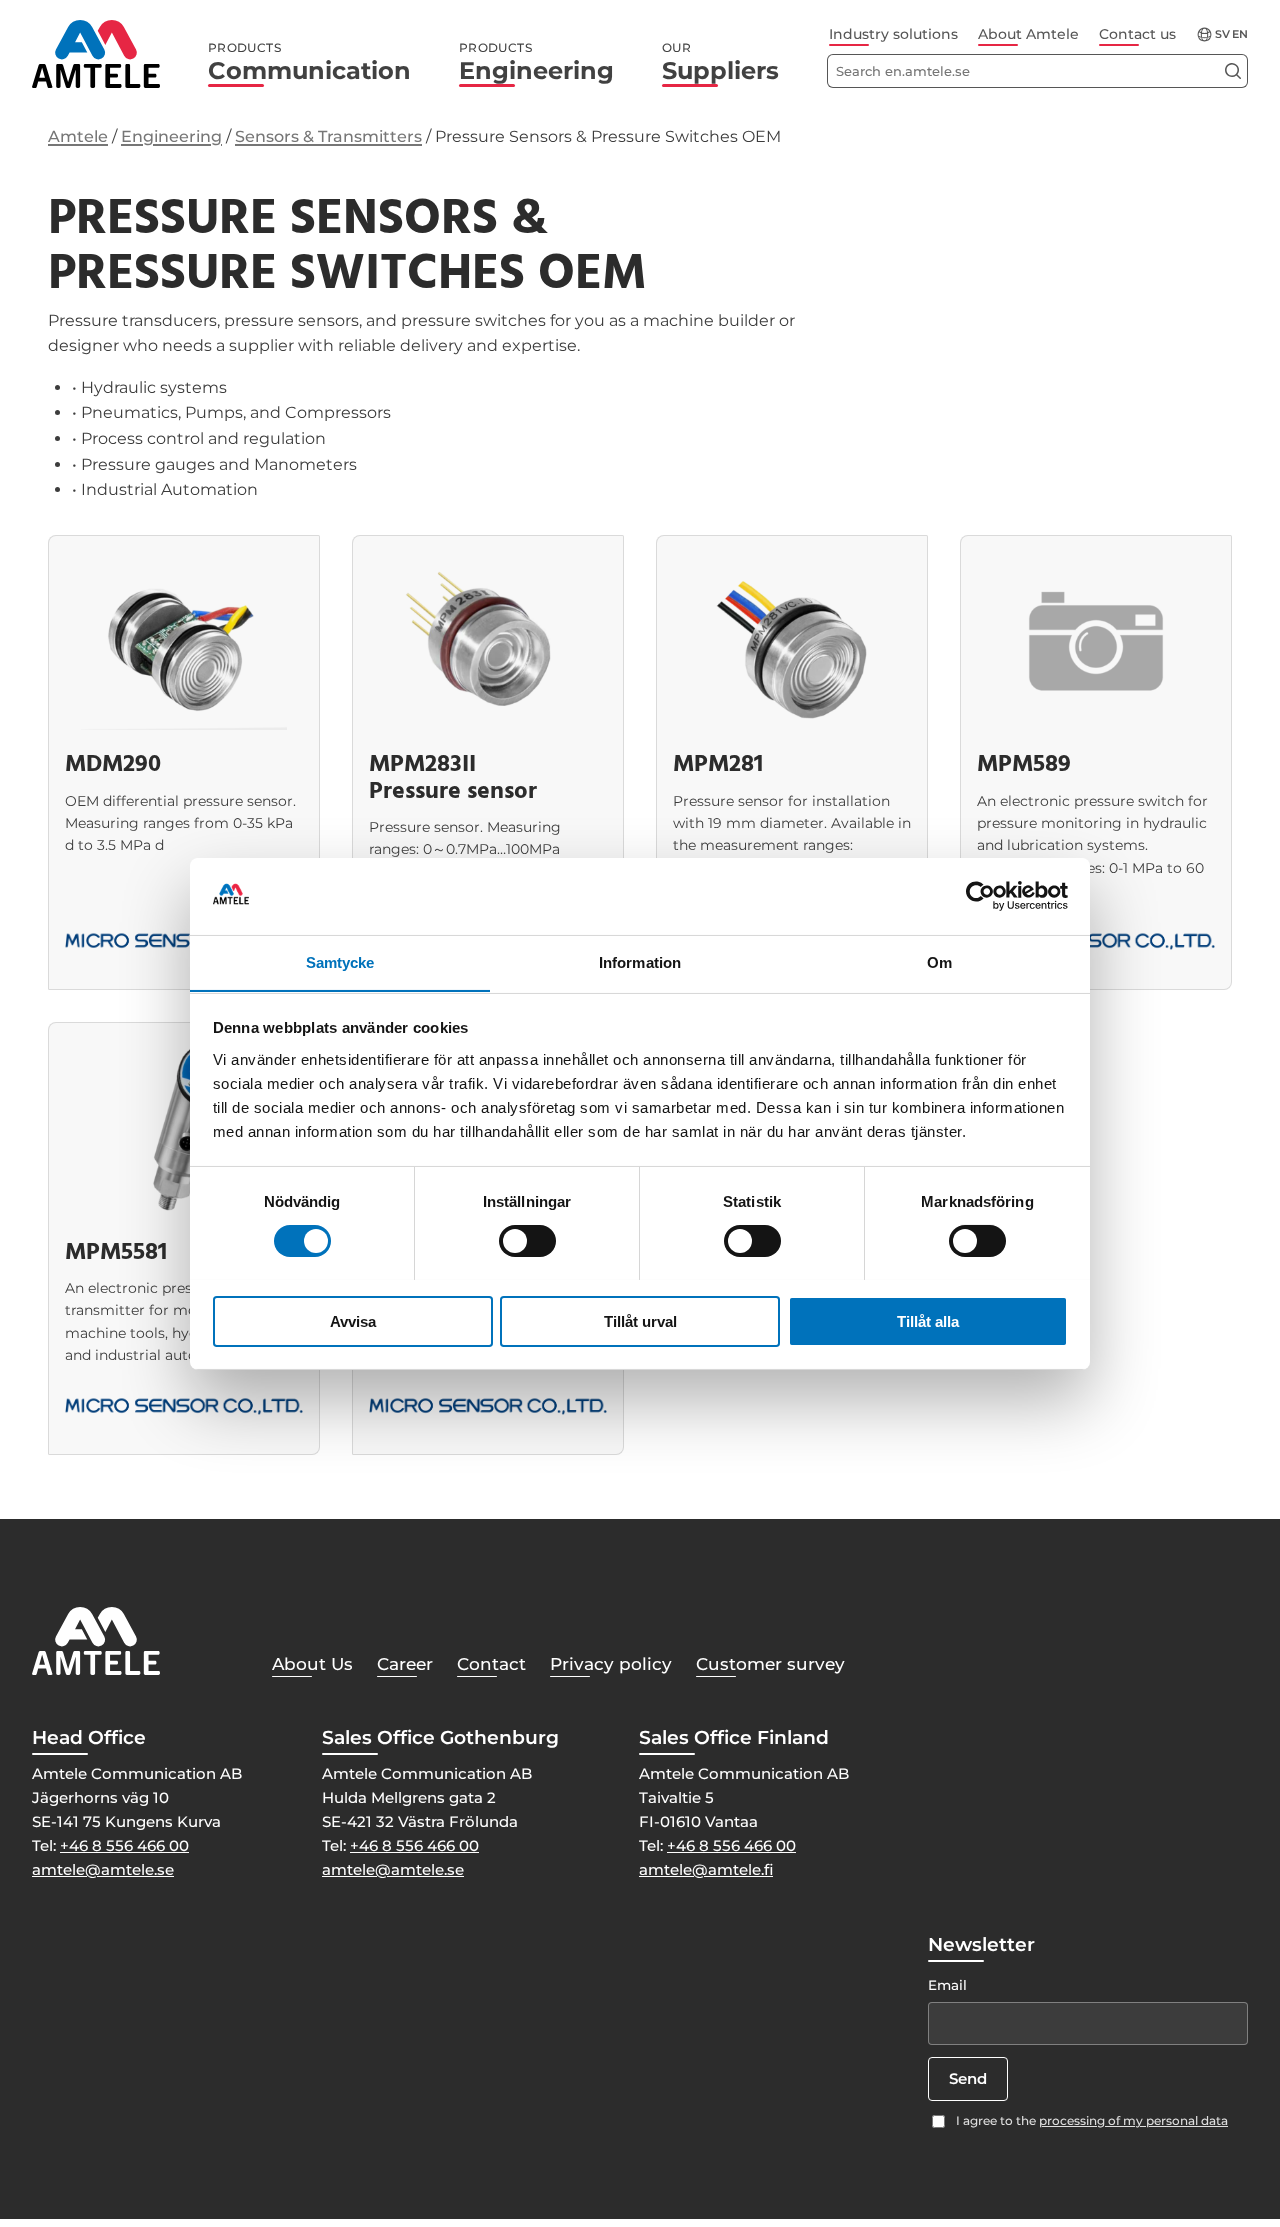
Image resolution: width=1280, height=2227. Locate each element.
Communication (309, 63)
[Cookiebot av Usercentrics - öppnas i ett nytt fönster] (980, 896)
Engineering (536, 63)
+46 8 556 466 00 (124, 1845)
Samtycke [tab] (340, 961)
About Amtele (1028, 34)
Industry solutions (893, 34)
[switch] (527, 1241)
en (1240, 34)
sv (1222, 34)
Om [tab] (939, 961)
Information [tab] (640, 961)
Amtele (78, 136)
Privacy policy (611, 1664)
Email (947, 1985)
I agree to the (1092, 2120)
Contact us (1137, 34)
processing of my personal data (1133, 2120)
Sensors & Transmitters (328, 136)
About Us (312, 1664)
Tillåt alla (928, 1320)
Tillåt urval (640, 1320)
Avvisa (353, 1320)
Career (405, 1664)
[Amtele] (96, 54)
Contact (491, 1664)
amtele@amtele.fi (706, 1869)
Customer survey (770, 1664)
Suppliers (720, 63)
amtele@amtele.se (103, 1869)
